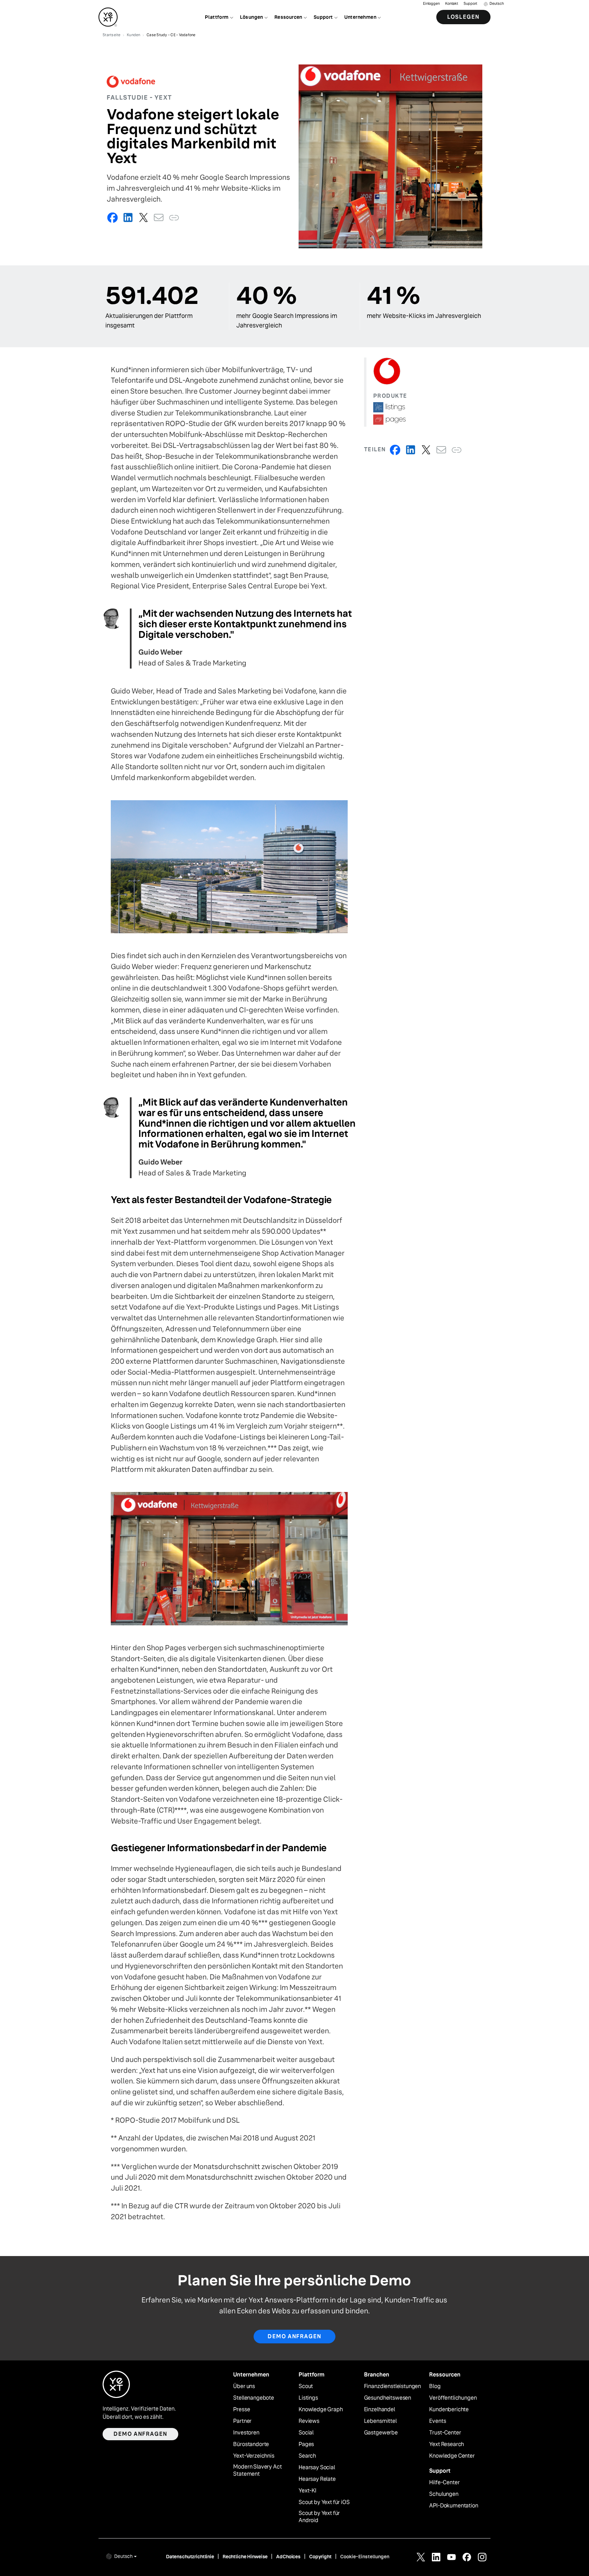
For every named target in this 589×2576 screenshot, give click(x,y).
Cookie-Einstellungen (365, 2557)
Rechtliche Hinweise (245, 2557)
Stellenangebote (254, 2398)
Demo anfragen (294, 2336)
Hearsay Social (317, 2468)
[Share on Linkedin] (128, 217)
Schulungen (444, 2494)
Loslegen (463, 17)
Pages (306, 2444)
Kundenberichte (449, 2410)
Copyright (320, 2557)
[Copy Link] (174, 217)
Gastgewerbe (381, 2433)
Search (307, 2456)
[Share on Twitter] (143, 217)
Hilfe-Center (444, 2483)
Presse (241, 2410)
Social (306, 2433)
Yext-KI (307, 2491)
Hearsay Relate (317, 2479)
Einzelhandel (380, 2410)
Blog (435, 2386)
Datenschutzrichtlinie (190, 2557)
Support (470, 4)
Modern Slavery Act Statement (257, 2470)
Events (437, 2421)
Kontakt (452, 4)
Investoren (246, 2433)
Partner (242, 2421)
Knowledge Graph (321, 2410)
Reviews (309, 2421)
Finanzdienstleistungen (392, 2386)
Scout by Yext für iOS (324, 2502)
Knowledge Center (452, 2456)
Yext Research (447, 2444)
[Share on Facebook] (113, 217)
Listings (308, 2398)
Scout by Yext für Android (319, 2517)
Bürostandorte (251, 2444)
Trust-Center (445, 2433)
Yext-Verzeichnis (254, 2456)
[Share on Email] (159, 217)
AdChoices (288, 2557)
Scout (306, 2386)
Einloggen (431, 4)
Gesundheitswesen (388, 2398)
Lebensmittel (380, 2421)
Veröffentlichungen (453, 2398)
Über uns (244, 2386)
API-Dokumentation (454, 2506)
